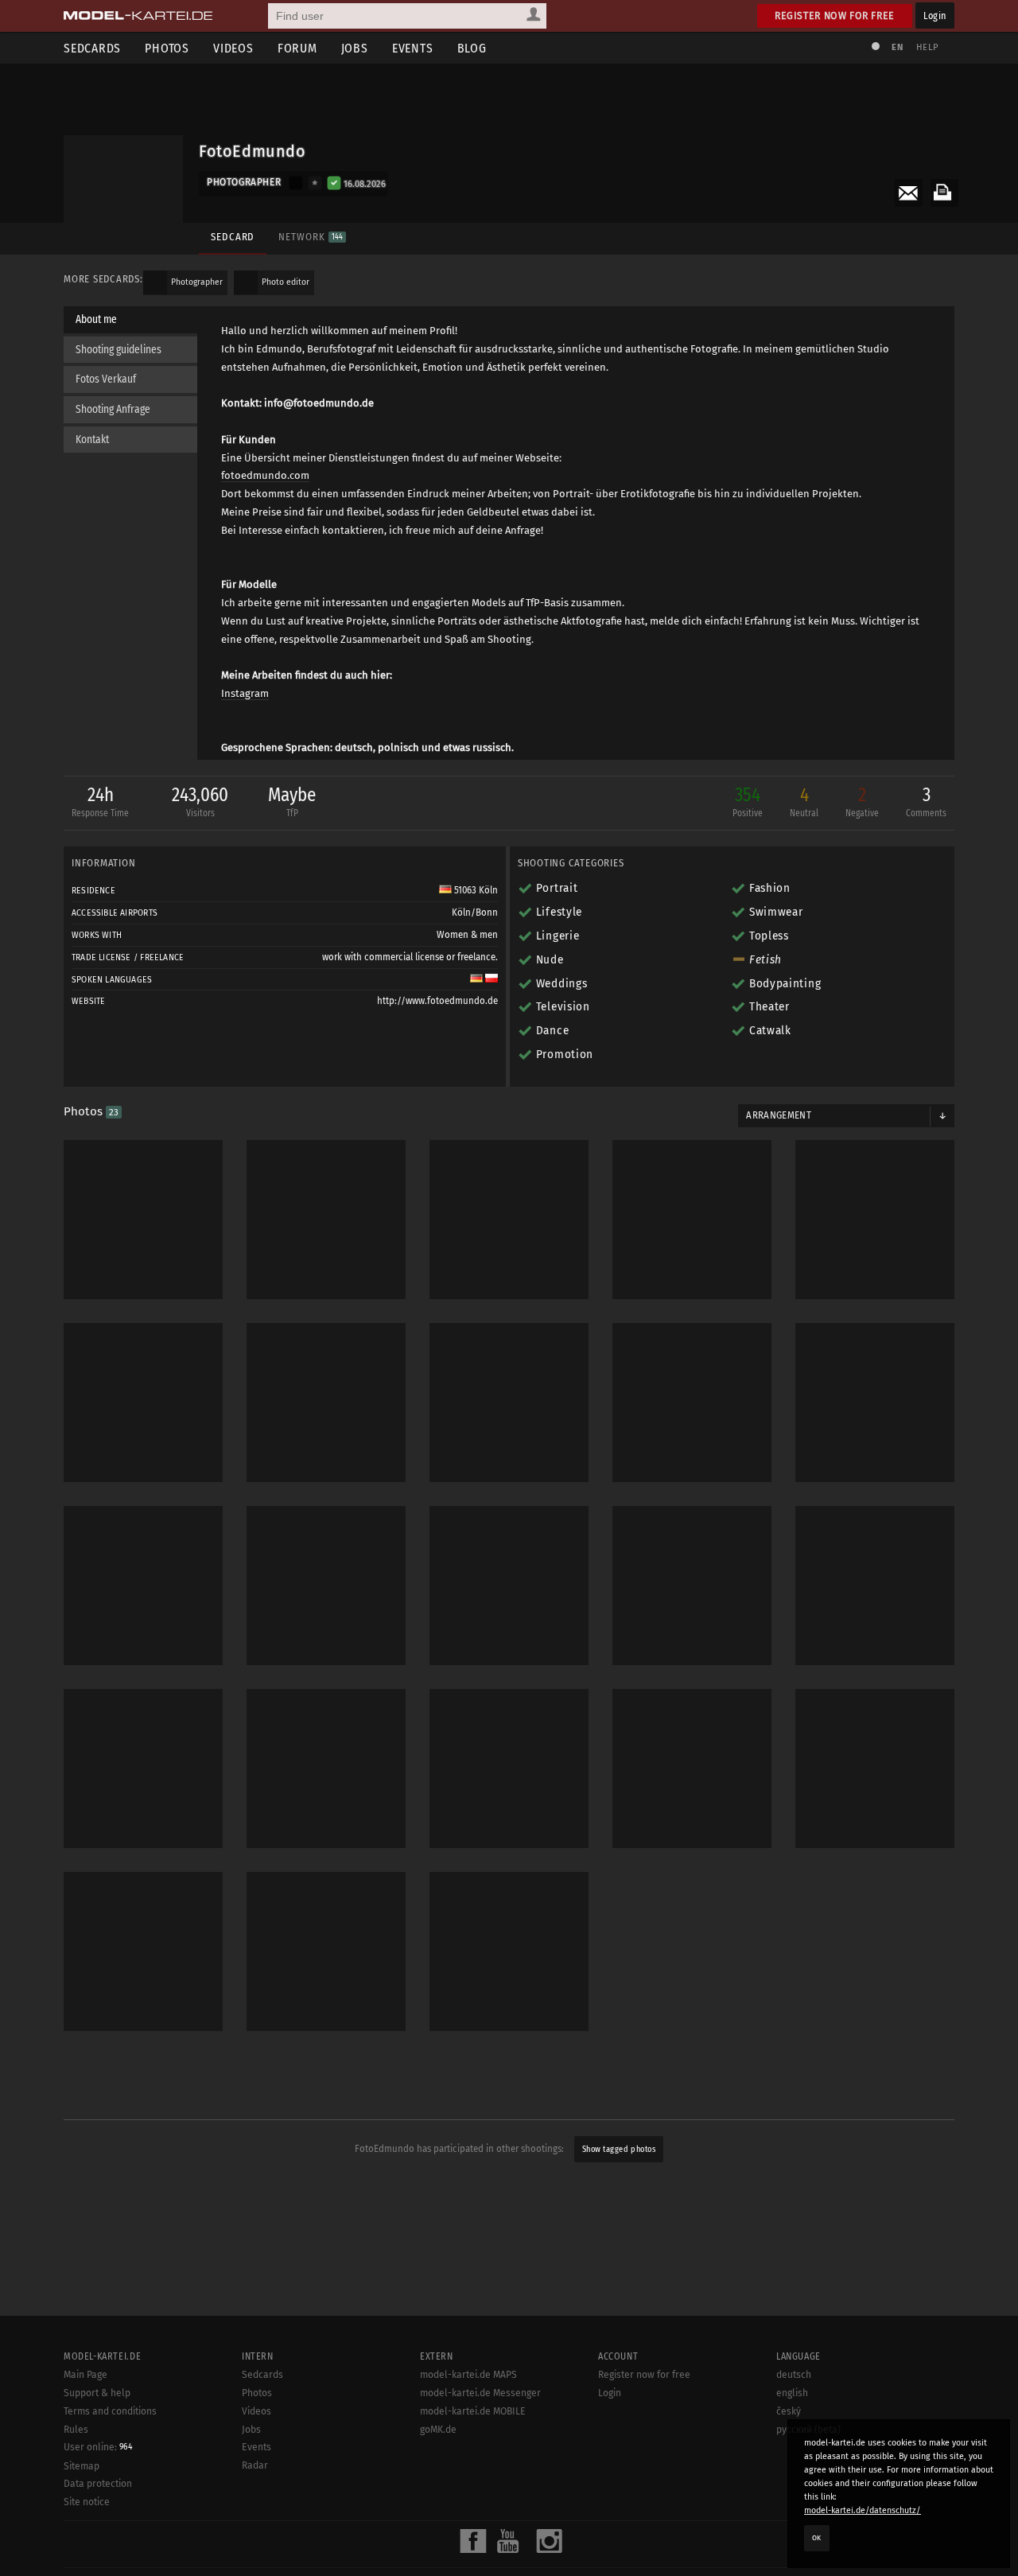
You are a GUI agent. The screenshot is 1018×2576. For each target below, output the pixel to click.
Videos (233, 48)
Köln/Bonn (475, 912)
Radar (255, 2465)
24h (100, 801)
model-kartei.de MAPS (468, 2375)
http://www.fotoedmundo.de (437, 1001)
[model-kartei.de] (138, 16)
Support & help (97, 2393)
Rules (76, 2430)
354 (748, 801)
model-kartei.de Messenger (480, 2393)
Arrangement (779, 1115)
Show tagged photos (619, 2149)
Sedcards (92, 48)
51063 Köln (475, 890)
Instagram (245, 693)
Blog (472, 48)
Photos (167, 48)
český (789, 2411)
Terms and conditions (110, 2411)
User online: (98, 2447)
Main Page (85, 2375)
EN (897, 47)
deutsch (794, 2375)
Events (413, 48)
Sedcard (233, 237)
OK (817, 2538)
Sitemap (82, 2466)
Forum (297, 48)
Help (927, 47)
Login (935, 16)
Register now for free (835, 16)
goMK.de (438, 2430)
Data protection (98, 2484)
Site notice (87, 2502)
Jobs (355, 48)
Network (310, 237)
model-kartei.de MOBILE (473, 2411)
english (792, 2393)
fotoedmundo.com (265, 475)
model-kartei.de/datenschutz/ (863, 2510)
